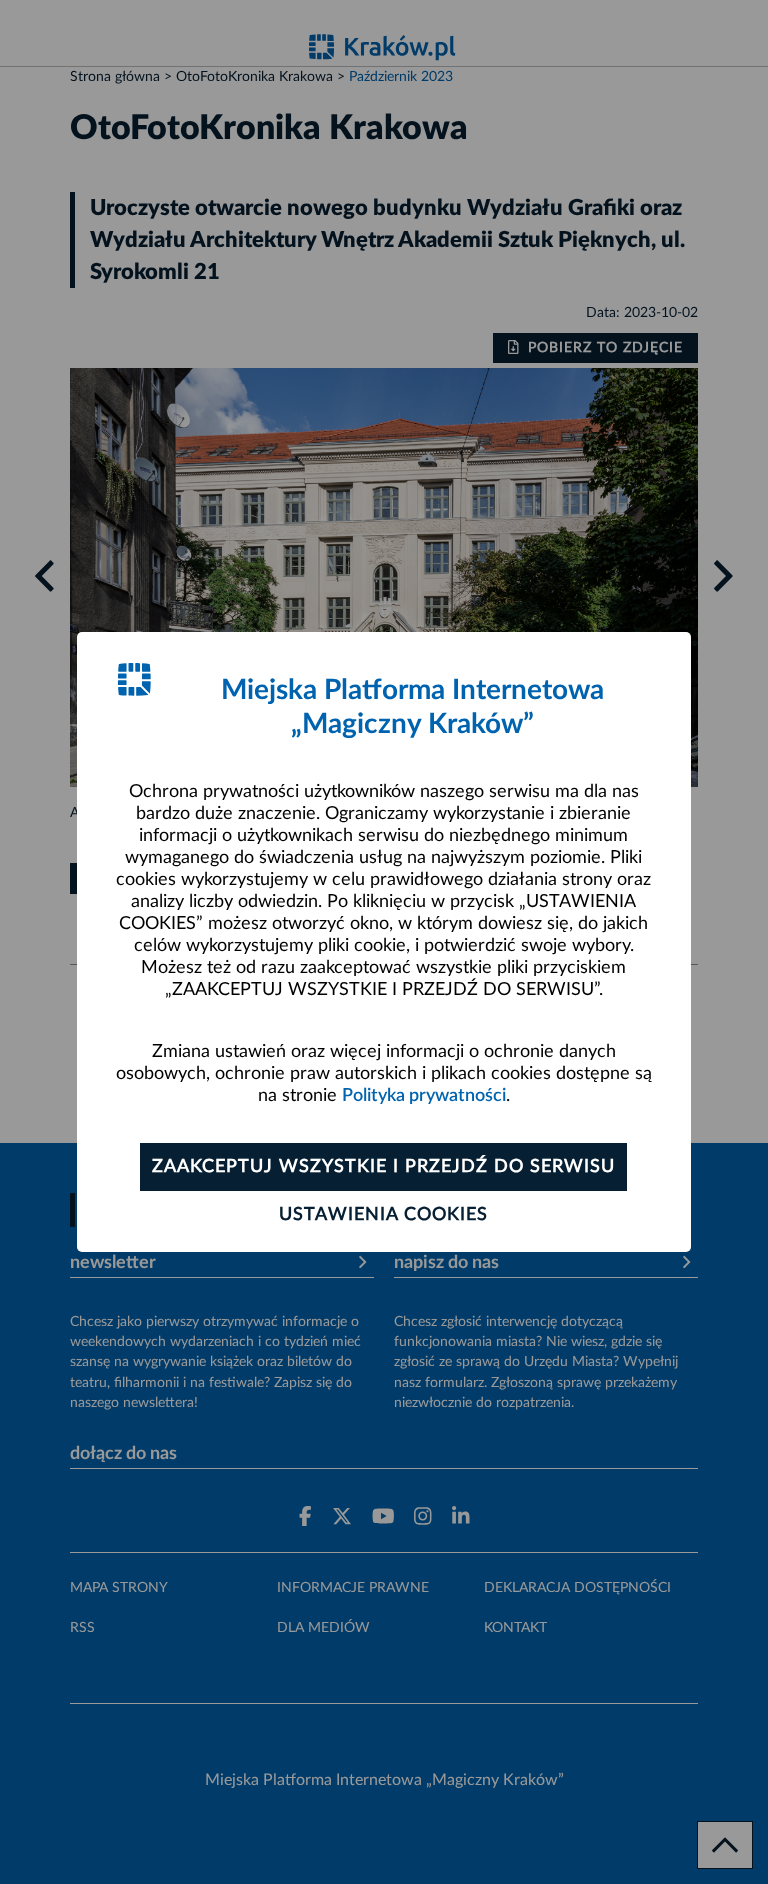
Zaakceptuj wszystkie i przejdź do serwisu (383, 1167)
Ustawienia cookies (383, 1215)
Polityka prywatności (424, 1096)
